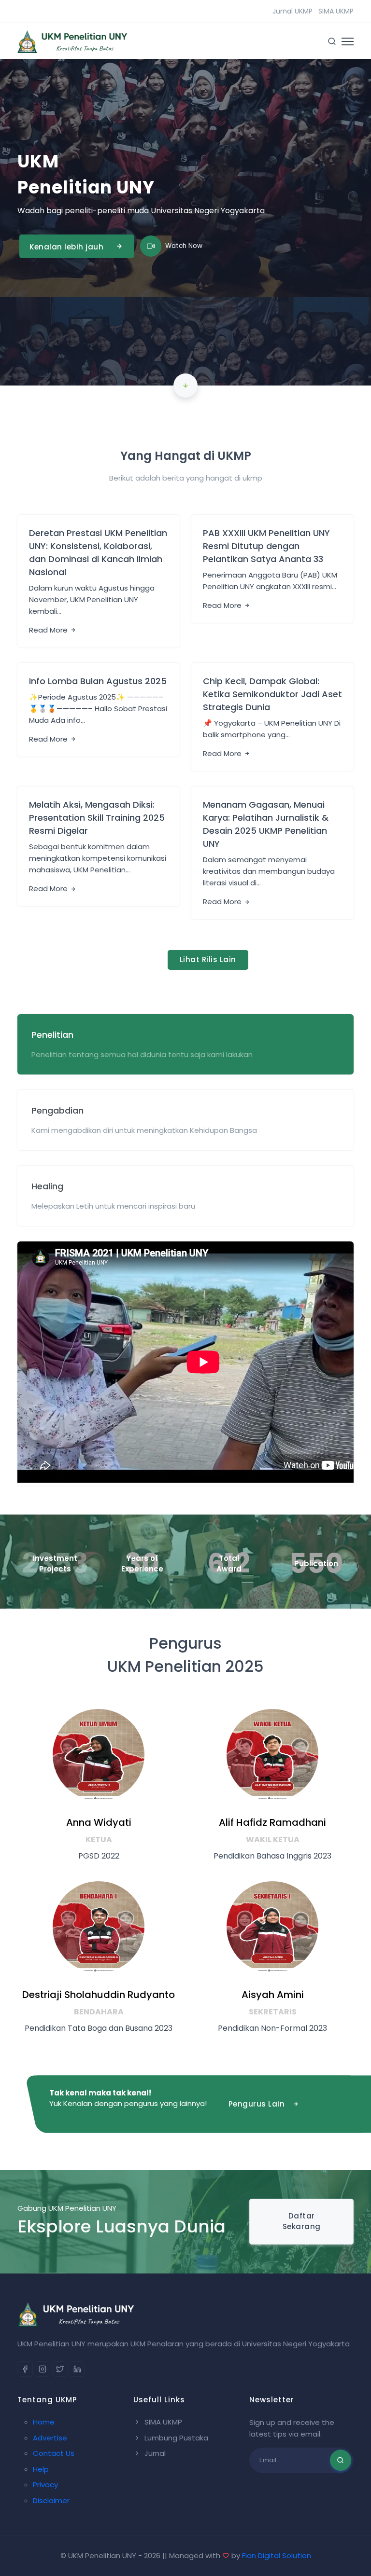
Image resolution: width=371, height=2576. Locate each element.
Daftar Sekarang (302, 2221)
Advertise (50, 2438)
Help (41, 2469)
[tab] (185, 1044)
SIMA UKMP (336, 11)
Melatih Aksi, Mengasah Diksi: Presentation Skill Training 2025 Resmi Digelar (97, 818)
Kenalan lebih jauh (66, 247)
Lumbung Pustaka (175, 2438)
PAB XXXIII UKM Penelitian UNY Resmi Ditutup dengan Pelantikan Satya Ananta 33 (266, 546)
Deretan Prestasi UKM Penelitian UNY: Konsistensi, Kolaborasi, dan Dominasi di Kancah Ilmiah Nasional (98, 552)
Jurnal (154, 2453)
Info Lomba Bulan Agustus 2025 (98, 681)
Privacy (45, 2485)
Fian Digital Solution (277, 2555)
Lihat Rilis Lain (208, 959)
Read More (49, 630)
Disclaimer (51, 2500)
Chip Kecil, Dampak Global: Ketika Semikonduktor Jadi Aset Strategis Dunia (272, 694)
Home (44, 2422)
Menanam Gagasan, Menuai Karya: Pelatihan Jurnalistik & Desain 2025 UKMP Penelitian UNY (266, 824)
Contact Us (54, 2453)
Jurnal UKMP (293, 11)
